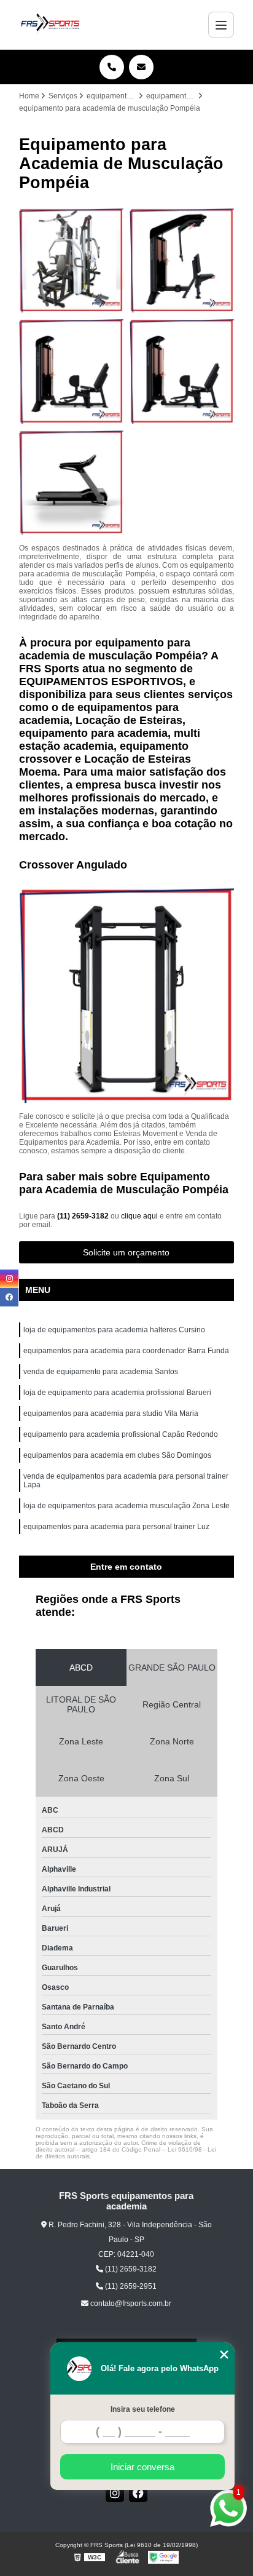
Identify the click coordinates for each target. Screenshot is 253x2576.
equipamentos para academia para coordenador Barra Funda (126, 1351)
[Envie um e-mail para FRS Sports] (141, 67)
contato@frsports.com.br (130, 2304)
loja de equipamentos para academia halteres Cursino (114, 1330)
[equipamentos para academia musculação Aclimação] (182, 260)
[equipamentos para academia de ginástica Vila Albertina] (71, 260)
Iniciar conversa (142, 2467)
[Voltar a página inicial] (50, 25)
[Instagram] (115, 2493)
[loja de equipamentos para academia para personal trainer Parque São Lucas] (71, 482)
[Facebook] (138, 2493)
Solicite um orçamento (126, 1252)
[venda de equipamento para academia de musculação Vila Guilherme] (182, 371)
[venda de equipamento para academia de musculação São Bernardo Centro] (71, 371)
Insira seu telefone (143, 2409)
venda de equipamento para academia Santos (101, 1372)
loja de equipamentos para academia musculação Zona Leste (126, 1506)
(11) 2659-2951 (130, 2286)
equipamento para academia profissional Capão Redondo (121, 1434)
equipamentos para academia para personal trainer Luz (116, 1527)
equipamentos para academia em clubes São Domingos (117, 1455)
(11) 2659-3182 (84, 1216)
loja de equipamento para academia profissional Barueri (117, 1393)
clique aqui (139, 1216)
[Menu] (221, 25)
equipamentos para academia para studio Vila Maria (111, 1413)
